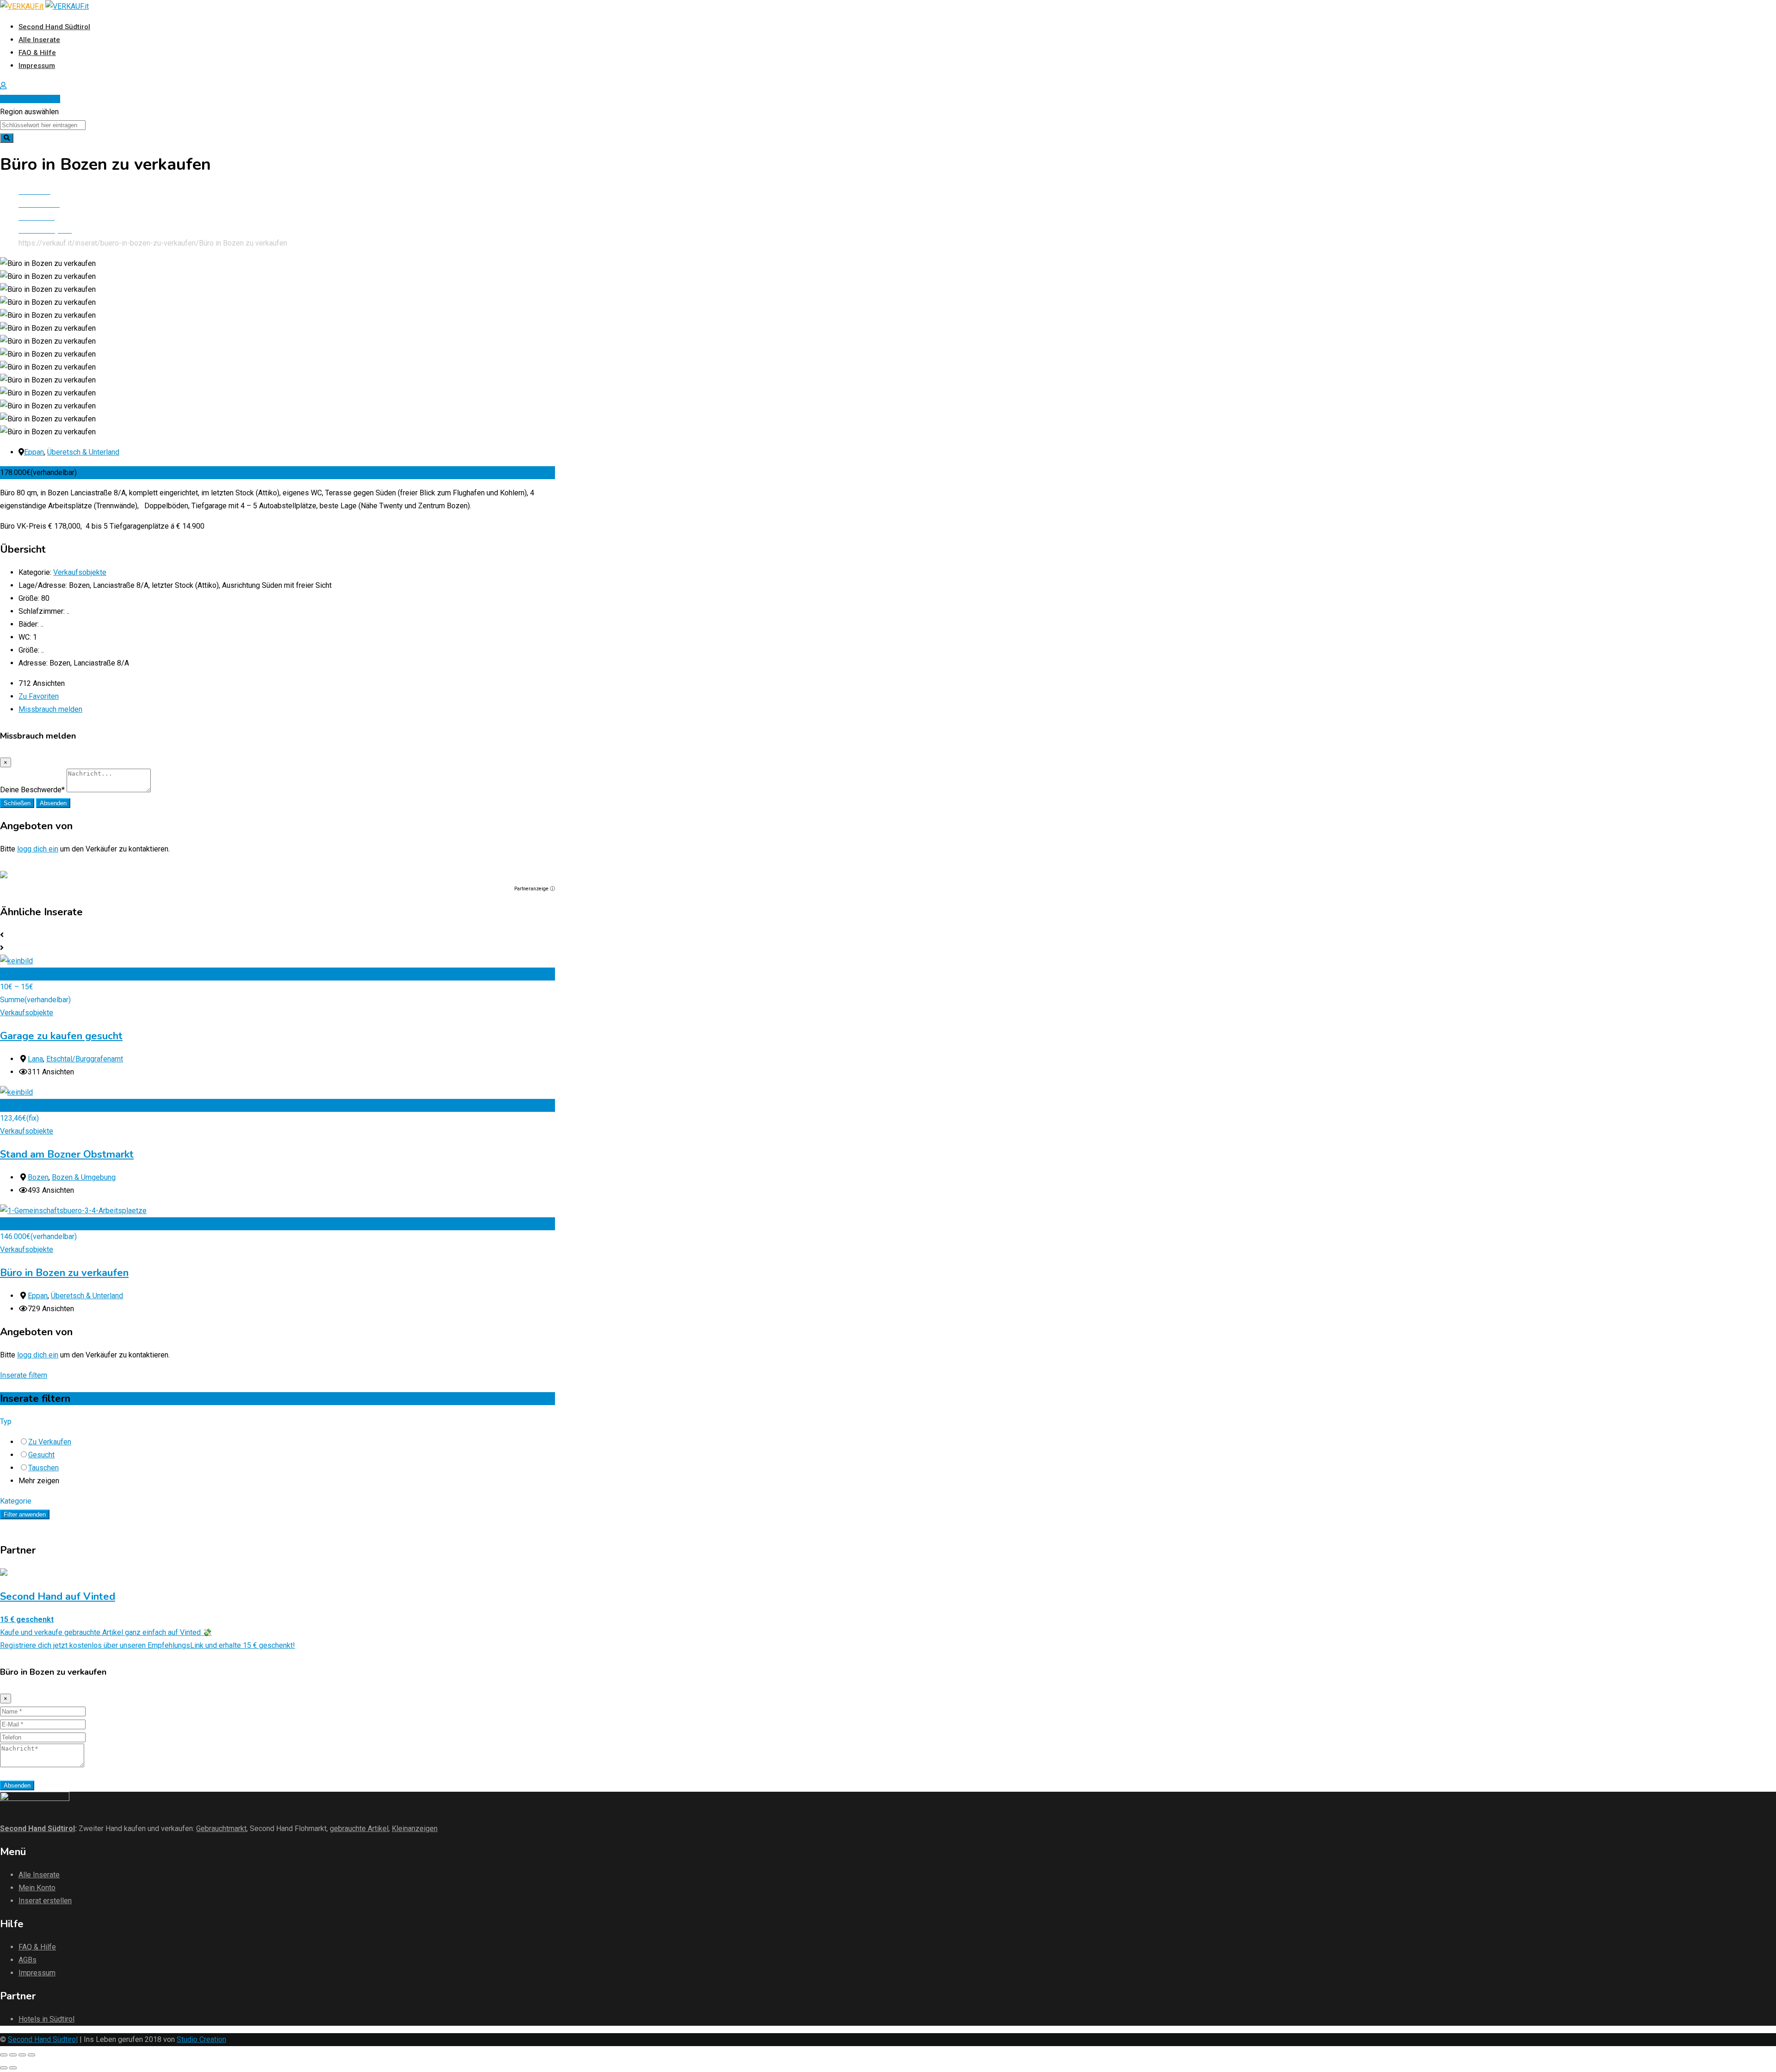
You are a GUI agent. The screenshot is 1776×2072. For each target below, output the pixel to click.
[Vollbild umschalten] (22, 2055)
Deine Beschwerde (32, 790)
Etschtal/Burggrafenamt (85, 1059)
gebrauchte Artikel (359, 1828)
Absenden (53, 803)
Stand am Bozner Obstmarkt (67, 1154)
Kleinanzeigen (415, 1828)
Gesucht (41, 1455)
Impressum (37, 66)
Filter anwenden (25, 1514)
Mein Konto (37, 1888)
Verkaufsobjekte (80, 572)
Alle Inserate (39, 40)
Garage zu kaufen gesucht (61, 1036)
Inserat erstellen (33, 99)
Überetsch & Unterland (83, 452)
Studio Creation (201, 2039)
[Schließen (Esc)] (4, 2055)
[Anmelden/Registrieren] (3, 86)
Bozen (38, 1177)
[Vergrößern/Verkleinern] (31, 2055)
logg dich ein (38, 849)
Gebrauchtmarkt (221, 1828)
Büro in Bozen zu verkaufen (64, 1273)
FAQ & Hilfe (37, 53)
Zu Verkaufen (50, 1442)
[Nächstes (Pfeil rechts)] (13, 2068)
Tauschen (43, 1468)
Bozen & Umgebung (84, 1177)
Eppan (34, 452)
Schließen (17, 803)
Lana (35, 1059)
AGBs (28, 1960)
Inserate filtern (24, 1375)
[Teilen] (13, 2055)
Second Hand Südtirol (54, 27)
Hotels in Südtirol (46, 2019)
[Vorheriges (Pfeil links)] (4, 2068)
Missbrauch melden (50, 709)
